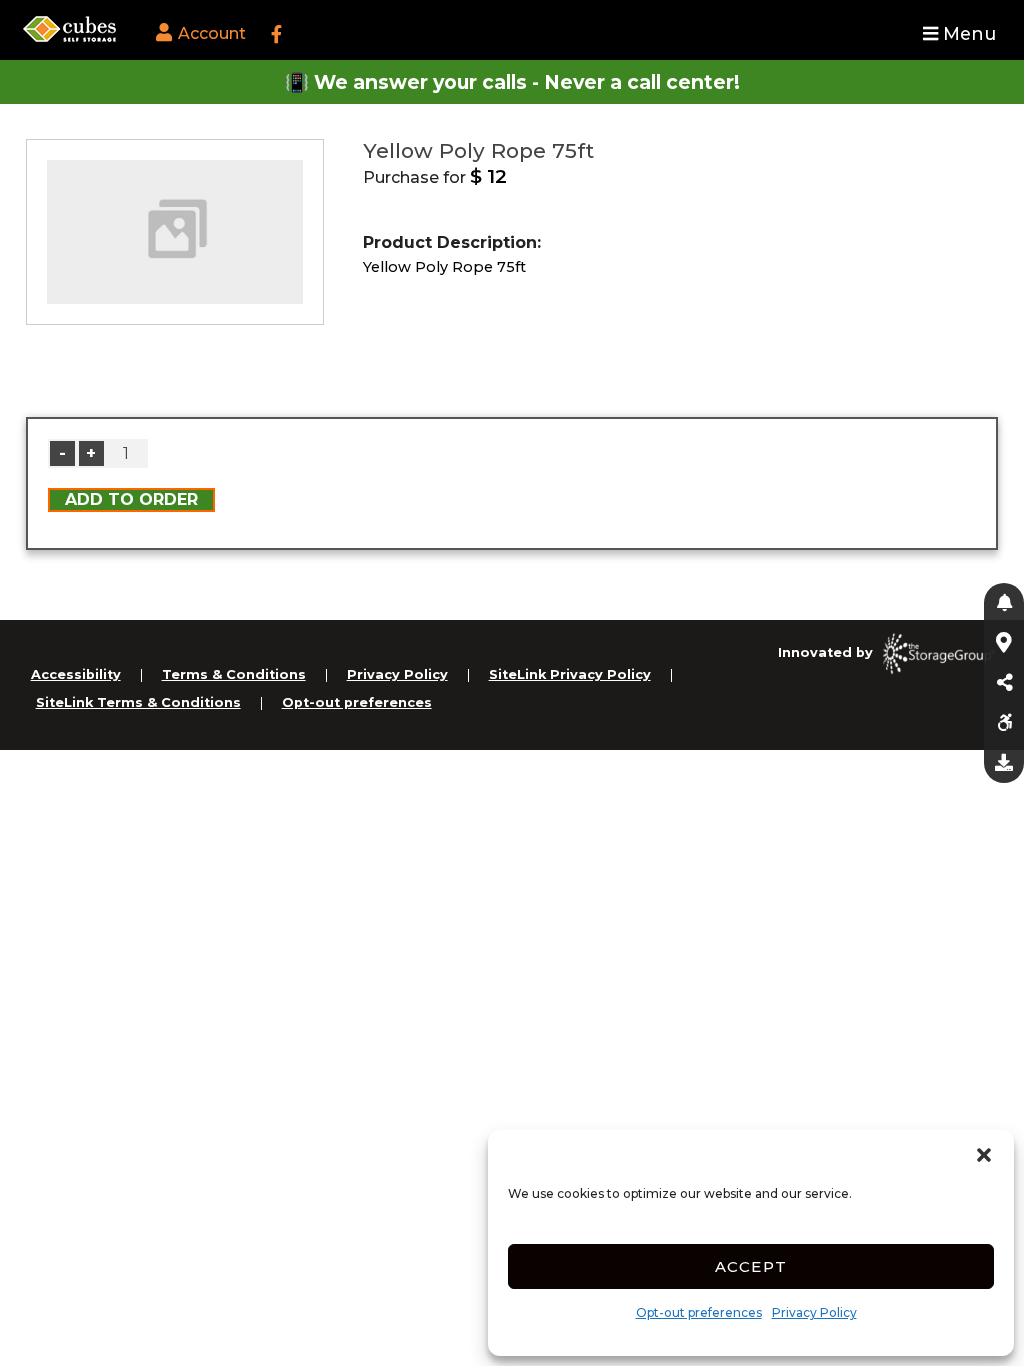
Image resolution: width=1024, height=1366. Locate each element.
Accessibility (76, 674)
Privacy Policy (814, 1312)
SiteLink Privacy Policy (570, 674)
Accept (751, 1266)
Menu (967, 33)
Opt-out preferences (699, 1312)
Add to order (131, 499)
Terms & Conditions (234, 674)
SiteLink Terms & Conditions (138, 702)
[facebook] (276, 35)
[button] (984, 1155)
